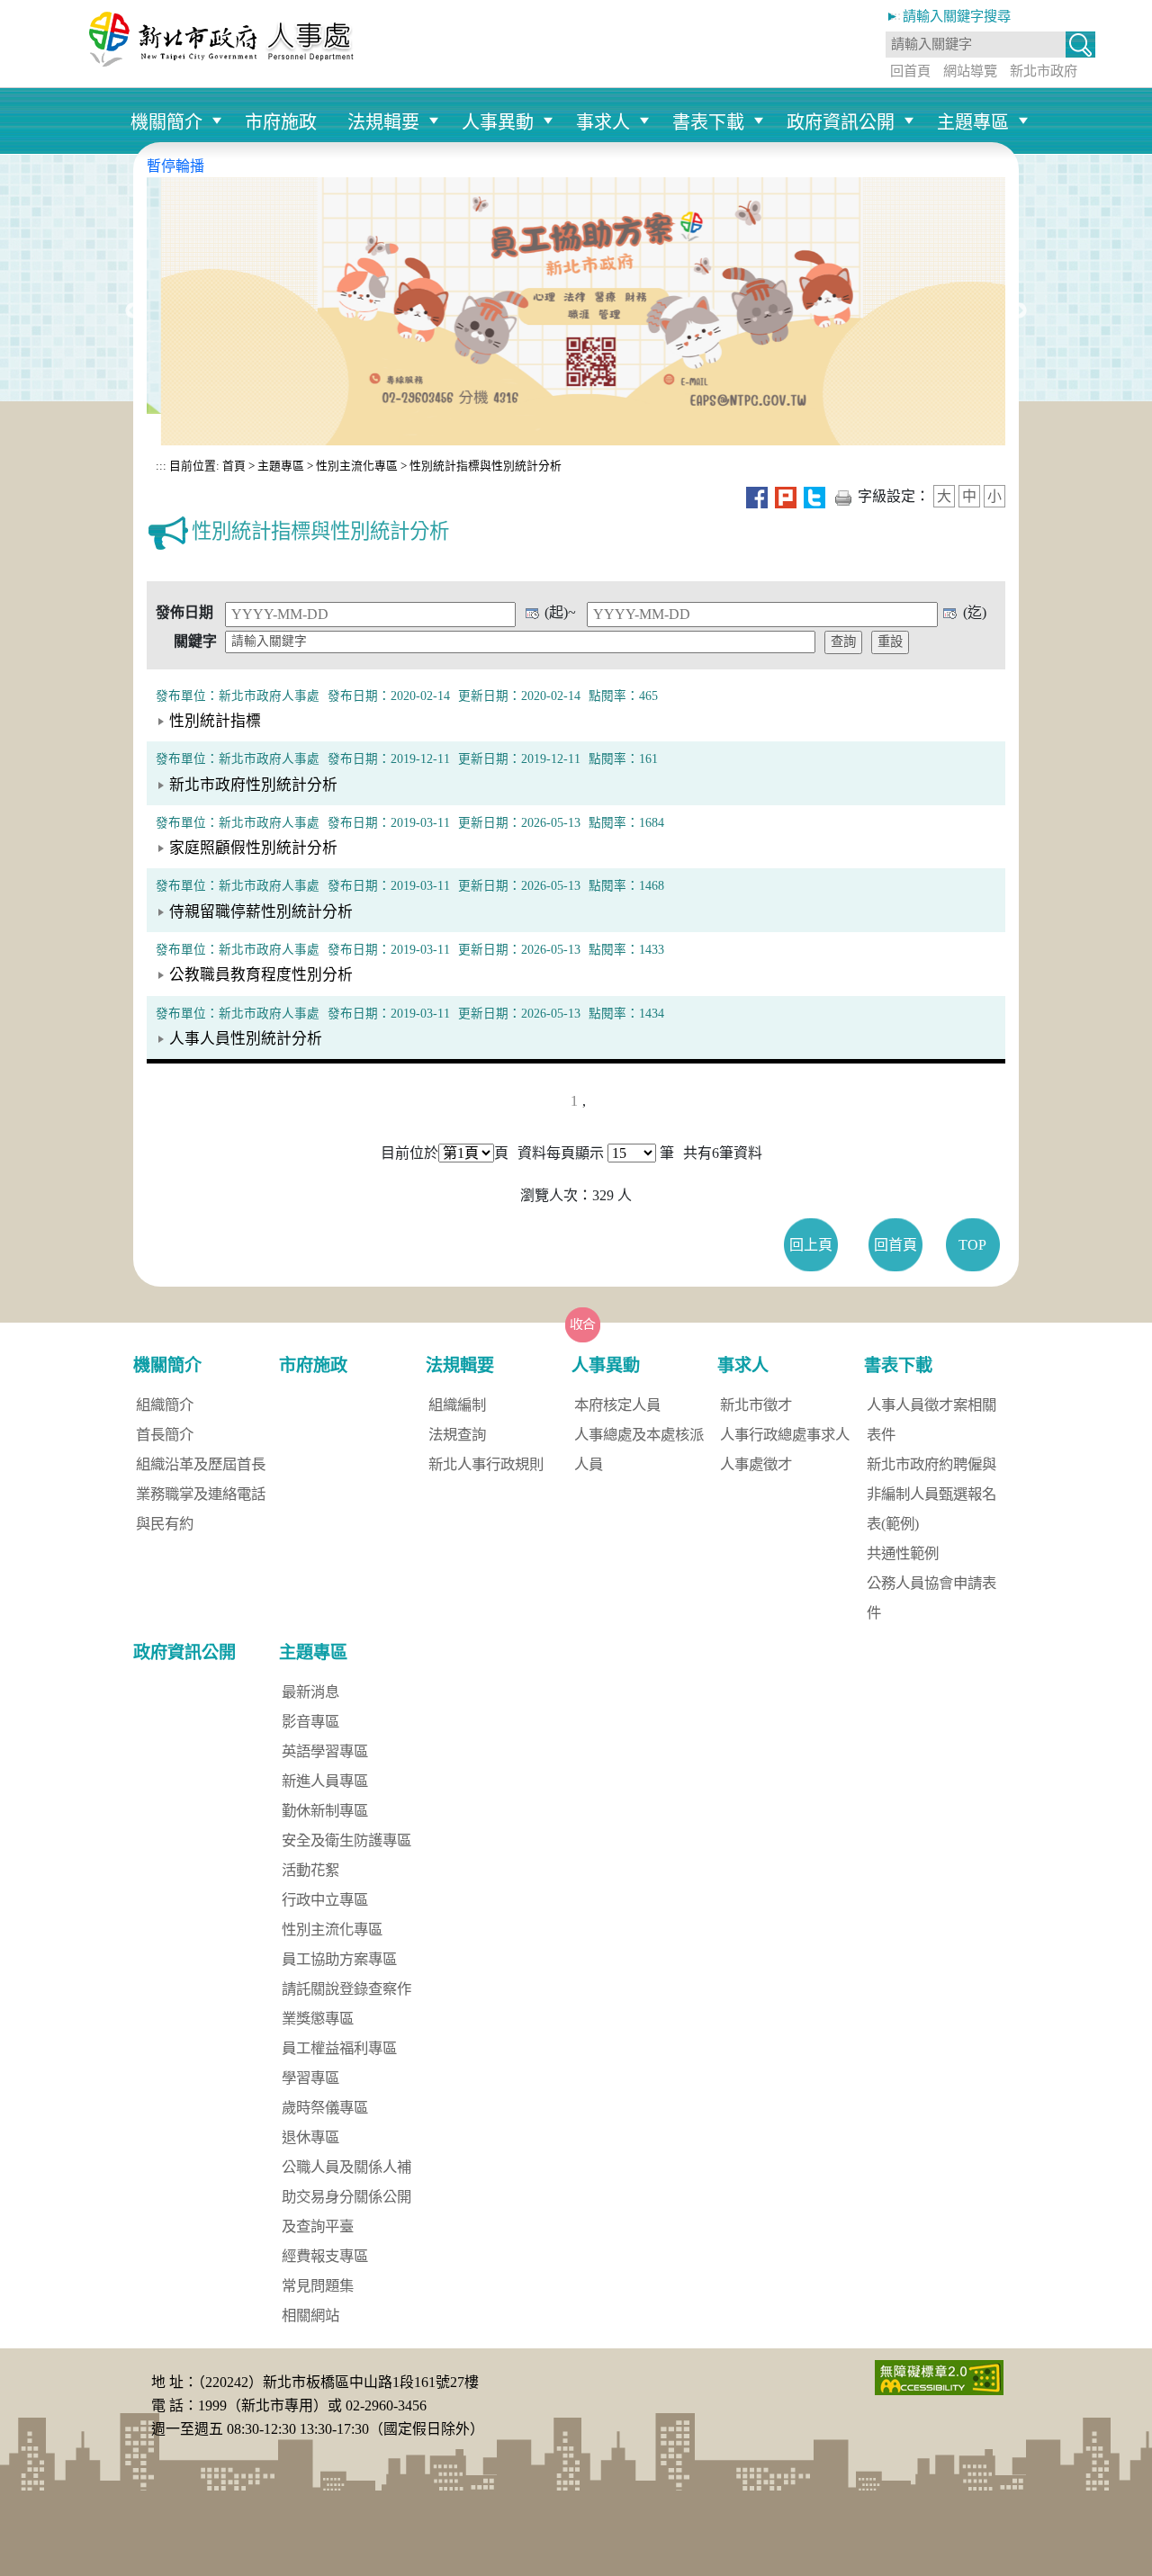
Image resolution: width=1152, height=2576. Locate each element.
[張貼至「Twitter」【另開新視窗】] (814, 496)
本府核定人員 (617, 1405)
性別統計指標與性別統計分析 (486, 466)
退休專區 (310, 2137)
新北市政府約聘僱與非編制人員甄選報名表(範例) (931, 1494)
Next (1019, 311)
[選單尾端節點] (1039, 96)
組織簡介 (165, 1405)
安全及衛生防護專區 (346, 1840)
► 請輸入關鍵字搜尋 (948, 16)
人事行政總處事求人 (785, 1435)
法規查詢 (457, 1435)
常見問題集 (318, 2286)
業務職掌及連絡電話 (201, 1494)
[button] (1080, 46)
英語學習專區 (325, 1751)
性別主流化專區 (357, 466)
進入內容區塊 (43, 10)
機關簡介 (166, 122)
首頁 (233, 466)
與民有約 (165, 1524)
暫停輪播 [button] (175, 166)
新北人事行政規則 (486, 1464)
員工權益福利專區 (339, 2048)
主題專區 (973, 122)
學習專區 (310, 2078)
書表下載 (708, 122)
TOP (972, 1245)
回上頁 (811, 1245)
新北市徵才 (756, 1405)
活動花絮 (310, 1870)
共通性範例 (903, 1553)
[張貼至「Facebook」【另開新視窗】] (757, 496)
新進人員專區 (325, 1781)
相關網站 (310, 2316)
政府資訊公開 (841, 122)
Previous (133, 311)
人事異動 (498, 122)
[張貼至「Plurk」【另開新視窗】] (786, 496)
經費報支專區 (325, 2256)
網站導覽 (970, 71)
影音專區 (310, 1722)
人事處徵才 (756, 1464)
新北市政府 (1044, 71)
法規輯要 (383, 122)
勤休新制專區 (325, 1811)
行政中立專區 (325, 1900)
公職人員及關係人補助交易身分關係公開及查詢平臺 (346, 2197)
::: (161, 466)
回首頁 (910, 71)
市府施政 (281, 122)
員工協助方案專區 (339, 1959)
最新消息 (310, 1692)
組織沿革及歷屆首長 (201, 1464)
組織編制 (457, 1405)
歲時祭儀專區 (325, 2108)
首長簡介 (165, 1435)
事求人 (603, 122)
